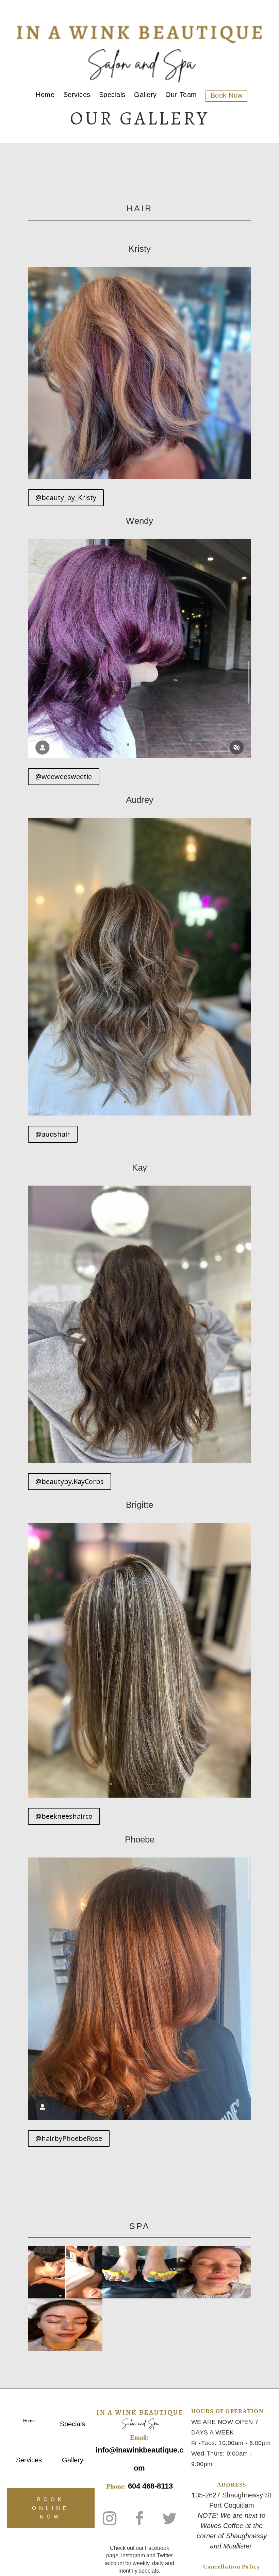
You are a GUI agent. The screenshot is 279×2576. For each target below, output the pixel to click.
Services (77, 96)
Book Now (227, 96)
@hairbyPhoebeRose (69, 2138)
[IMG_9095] (139, 1461)
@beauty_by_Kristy (66, 498)
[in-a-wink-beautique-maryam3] (65, 2297)
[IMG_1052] (139, 1796)
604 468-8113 (150, 2486)
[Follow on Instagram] (110, 2519)
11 (169, 1784)
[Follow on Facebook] (139, 2519)
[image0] (214, 2297)
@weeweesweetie (64, 777)
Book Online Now (51, 2508)
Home (45, 96)
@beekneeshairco (64, 1816)
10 (163, 1784)
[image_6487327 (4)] (139, 1114)
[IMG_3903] (139, 477)
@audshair (53, 1134)
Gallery (145, 96)
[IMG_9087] (139, 2118)
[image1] (65, 2349)
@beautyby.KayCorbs (70, 1481)
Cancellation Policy (232, 2567)
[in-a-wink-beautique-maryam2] (140, 2297)
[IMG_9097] (139, 756)
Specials (112, 96)
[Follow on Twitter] (169, 2519)
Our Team (181, 96)
